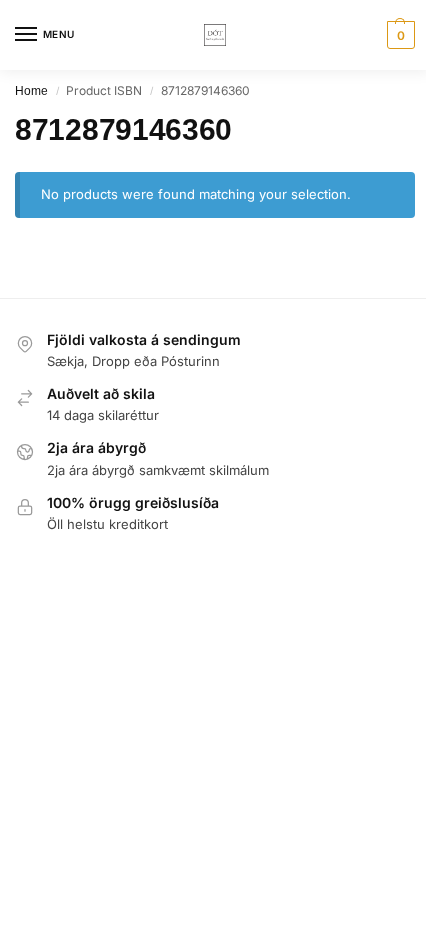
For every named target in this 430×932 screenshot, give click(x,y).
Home (31, 91)
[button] (398, 35)
